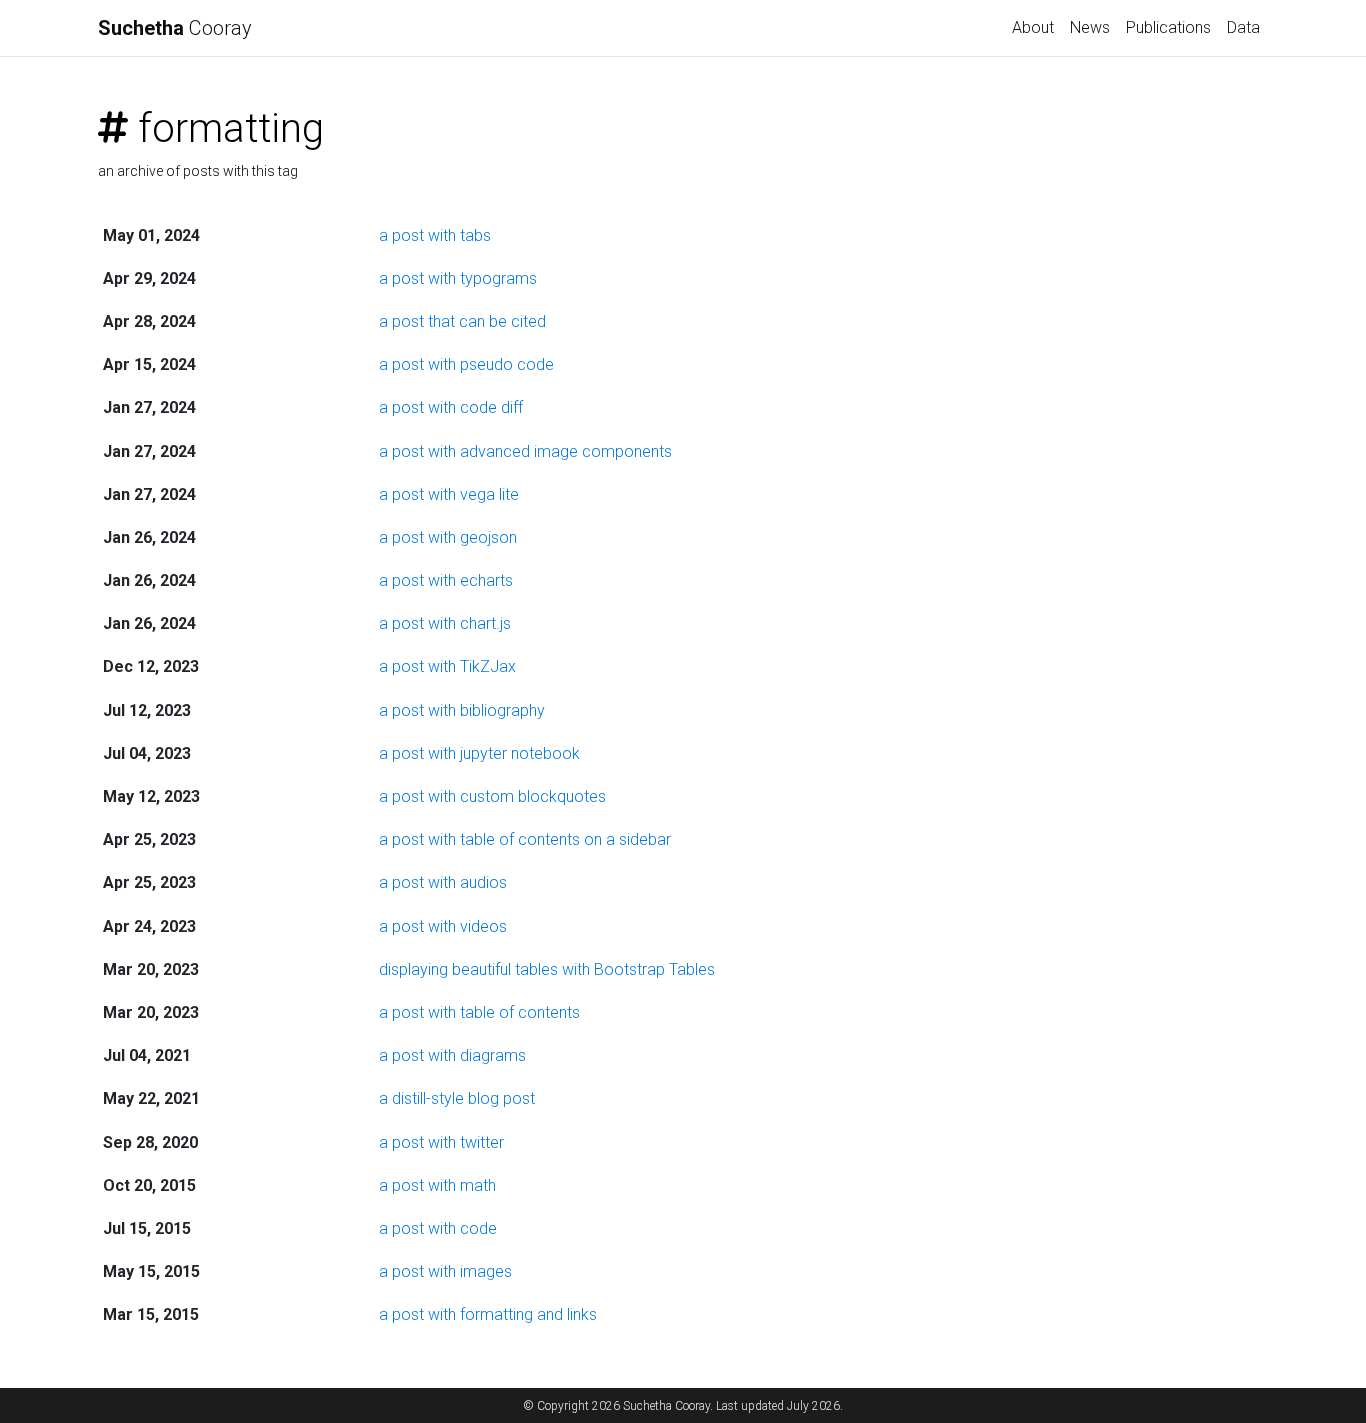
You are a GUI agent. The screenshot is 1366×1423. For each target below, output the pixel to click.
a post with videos (443, 926)
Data (1243, 27)
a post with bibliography (462, 710)
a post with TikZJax (447, 666)
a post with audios (443, 882)
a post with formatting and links (488, 1314)
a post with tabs (435, 235)
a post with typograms (458, 278)
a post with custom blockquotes (492, 796)
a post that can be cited (462, 321)
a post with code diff (451, 407)
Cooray (175, 28)
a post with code (438, 1228)
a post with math (437, 1185)
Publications (1168, 27)
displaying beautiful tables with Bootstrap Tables (547, 969)
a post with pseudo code (466, 364)
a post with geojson (448, 537)
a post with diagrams (452, 1055)
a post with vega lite (449, 494)
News (1090, 27)
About (1033, 27)
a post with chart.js (445, 623)
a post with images (445, 1271)
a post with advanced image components (525, 451)
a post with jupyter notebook (479, 753)
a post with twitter (441, 1142)
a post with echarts (446, 580)
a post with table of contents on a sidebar (525, 839)
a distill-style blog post (457, 1098)
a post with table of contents (479, 1012)
